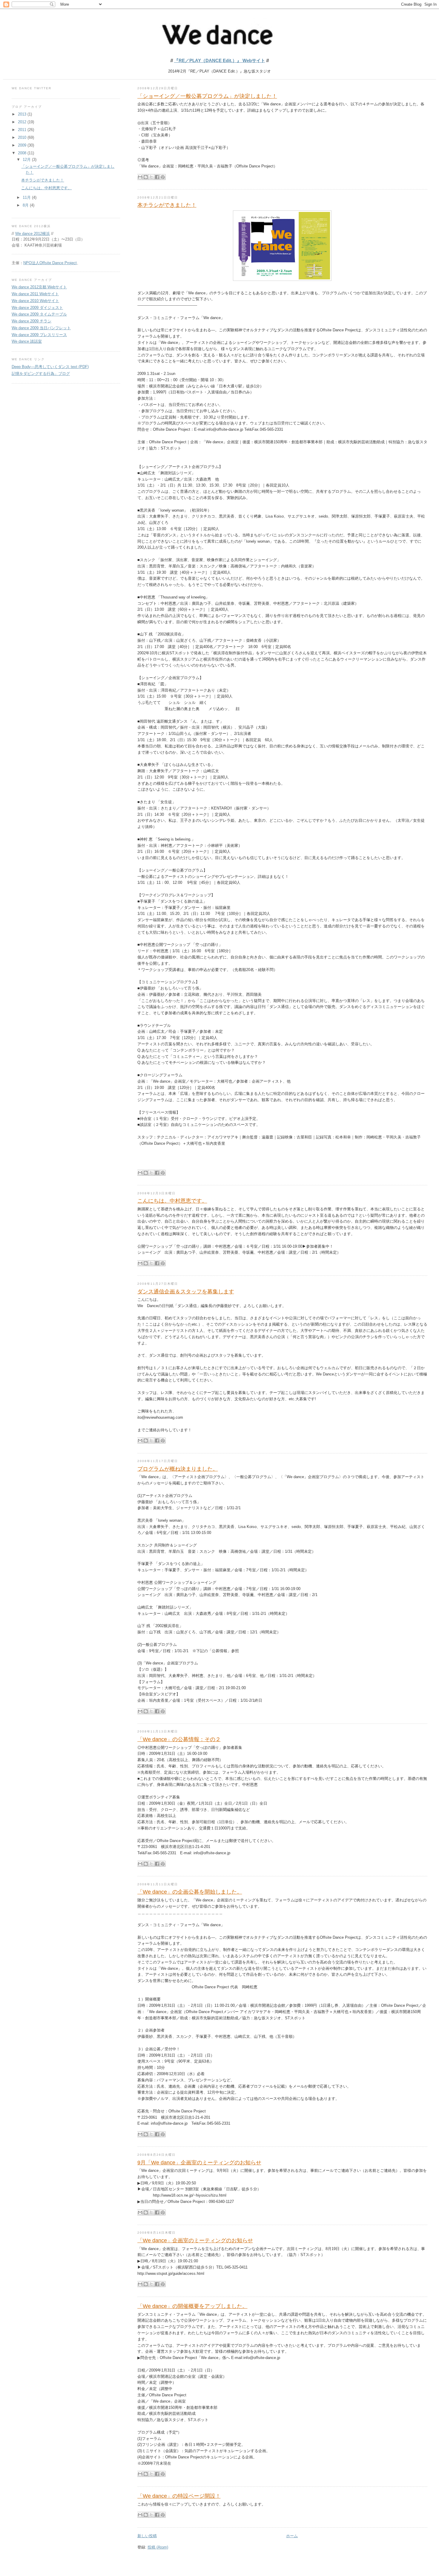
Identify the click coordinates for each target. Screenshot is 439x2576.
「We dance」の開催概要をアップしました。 (192, 2306)
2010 (23, 137)
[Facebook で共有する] (157, 177)
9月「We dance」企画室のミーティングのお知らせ (199, 2163)
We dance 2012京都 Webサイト (39, 287)
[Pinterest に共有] (163, 177)
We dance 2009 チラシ (32, 321)
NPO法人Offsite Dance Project (50, 263)
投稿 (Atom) (158, 2547)
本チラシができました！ (167, 205)
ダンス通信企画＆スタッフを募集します (186, 1292)
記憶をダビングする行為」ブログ (41, 374)
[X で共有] (151, 177)
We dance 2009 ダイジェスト (37, 308)
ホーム (292, 2536)
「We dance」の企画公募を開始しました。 (190, 1892)
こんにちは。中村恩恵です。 (172, 1201)
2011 (23, 130)
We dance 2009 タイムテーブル (39, 314)
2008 (23, 153)
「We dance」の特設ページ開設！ (179, 2496)
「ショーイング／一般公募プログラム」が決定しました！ (207, 96)
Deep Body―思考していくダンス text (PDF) (50, 367)
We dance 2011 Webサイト (35, 294)
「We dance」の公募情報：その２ (179, 1739)
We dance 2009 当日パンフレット (41, 328)
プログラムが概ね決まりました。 (178, 1469)
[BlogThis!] (146, 177)
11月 (27, 197)
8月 (26, 205)
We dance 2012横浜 (33, 234)
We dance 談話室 (27, 341)
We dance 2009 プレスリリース (39, 335)
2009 (23, 145)
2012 (23, 122)
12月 (27, 160)
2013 (23, 114)
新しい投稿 (147, 2536)
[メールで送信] (140, 177)
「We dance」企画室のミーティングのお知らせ (195, 2240)
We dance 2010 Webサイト (35, 301)
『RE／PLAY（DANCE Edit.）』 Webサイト (220, 60)
